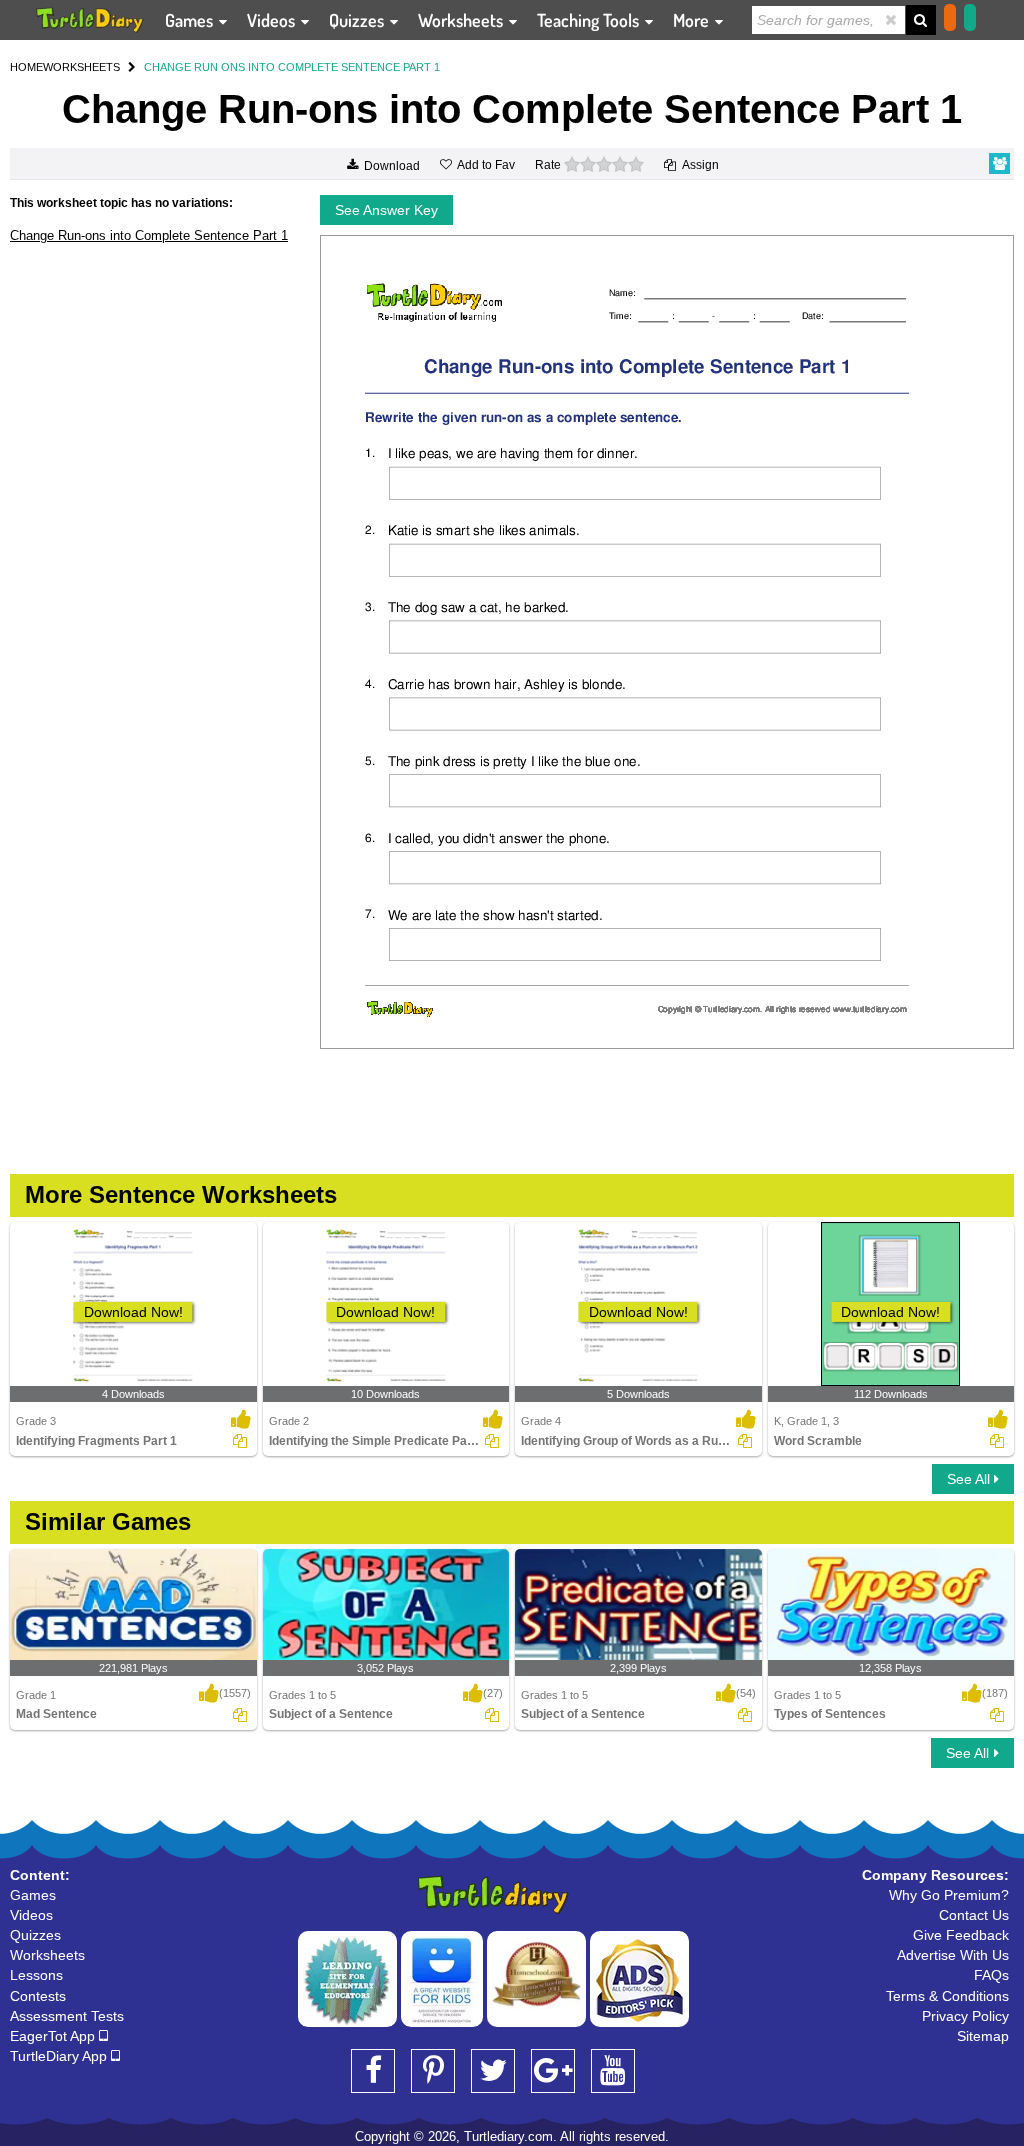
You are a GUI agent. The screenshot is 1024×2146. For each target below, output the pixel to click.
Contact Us (974, 1915)
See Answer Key (386, 210)
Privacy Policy (965, 2016)
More (693, 20)
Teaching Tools (590, 20)
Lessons (36, 1975)
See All (970, 1479)
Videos (273, 20)
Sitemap (983, 2036)
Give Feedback (961, 1935)
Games (191, 20)
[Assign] (240, 1441)
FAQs (991, 1975)
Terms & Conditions (947, 1996)
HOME (26, 67)
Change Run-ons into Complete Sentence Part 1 (149, 235)
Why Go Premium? (949, 1895)
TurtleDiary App (60, 2056)
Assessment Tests (67, 2016)
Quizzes (358, 20)
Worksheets (462, 20)
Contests (38, 1996)
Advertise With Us (953, 1955)
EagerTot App (54, 2036)
